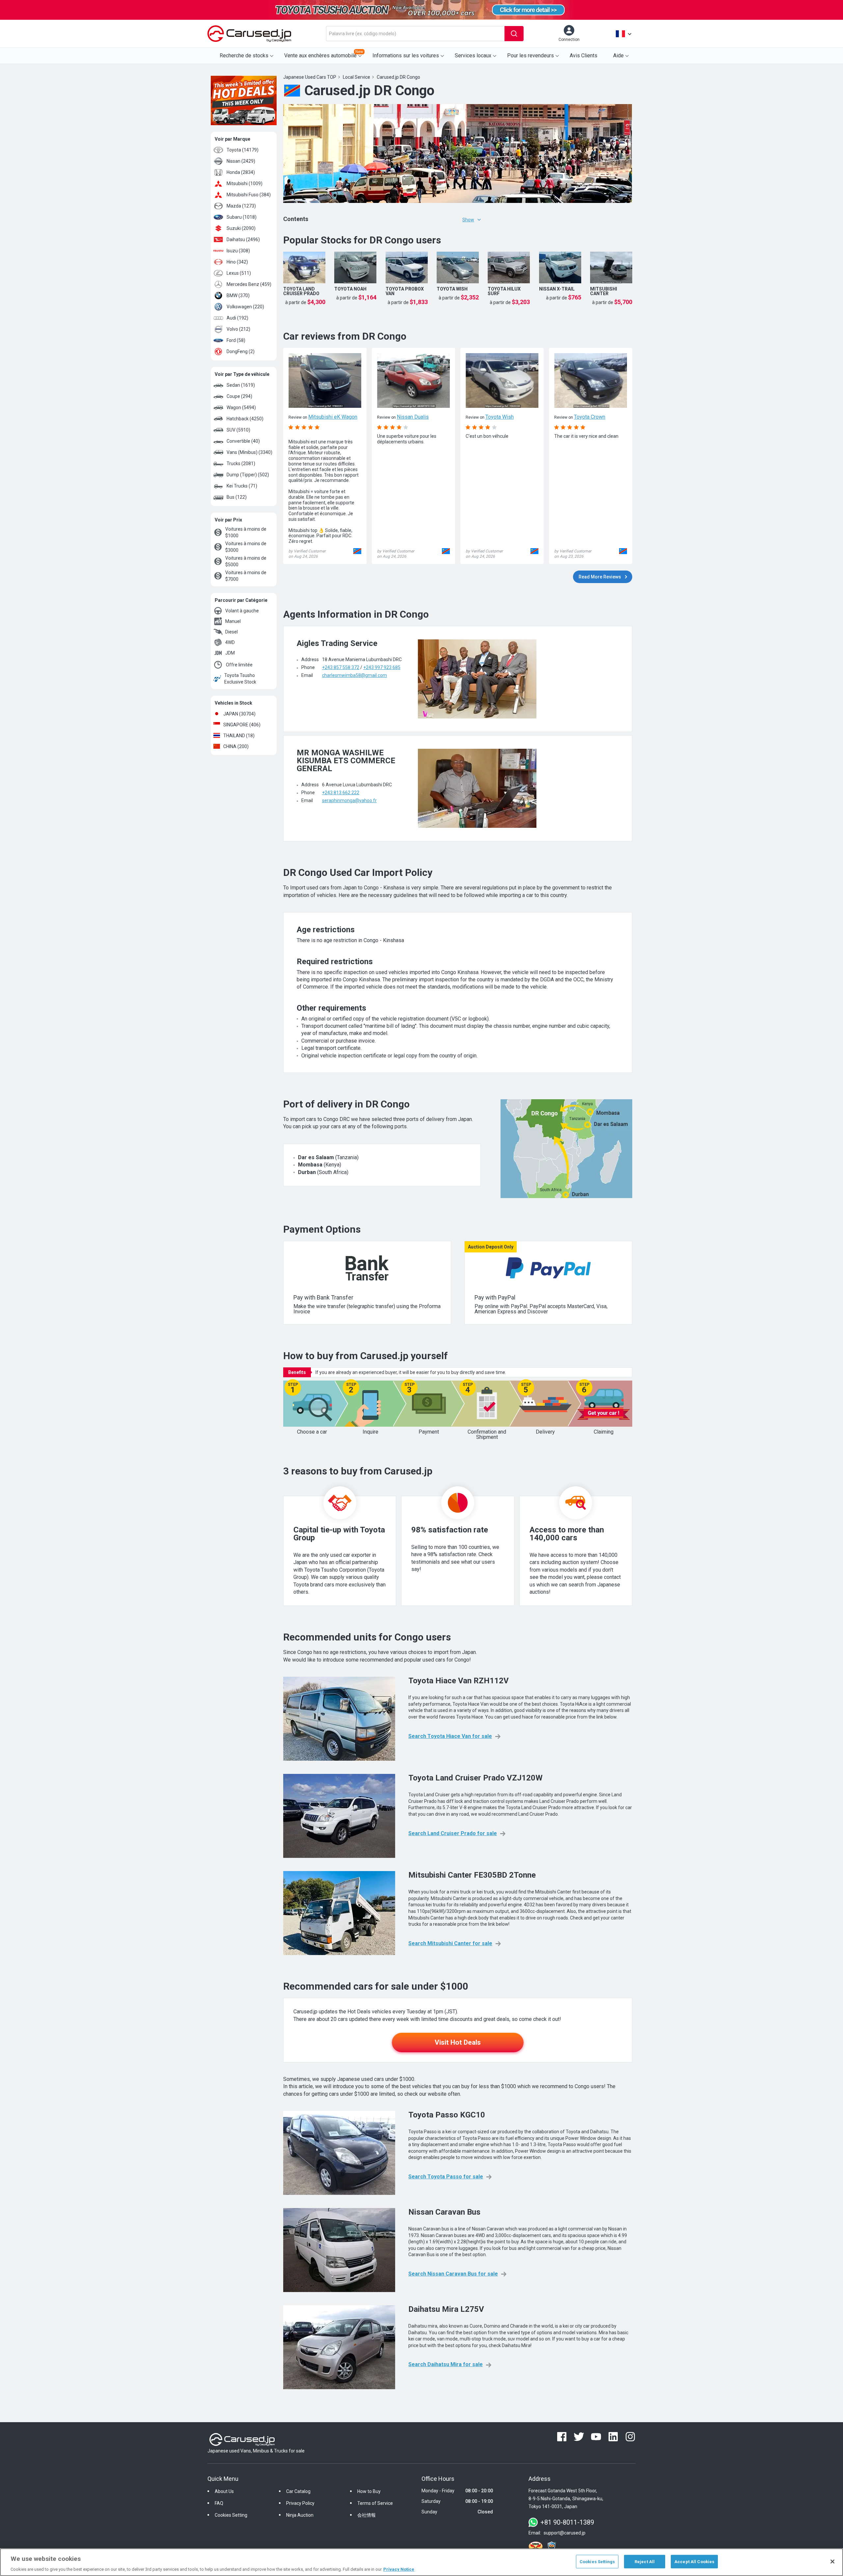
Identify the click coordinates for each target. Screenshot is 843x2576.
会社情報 (367, 2515)
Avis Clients (584, 56)
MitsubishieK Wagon (333, 417)
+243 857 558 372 (341, 667)
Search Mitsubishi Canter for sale (450, 1943)
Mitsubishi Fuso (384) (249, 195)
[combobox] (415, 34)
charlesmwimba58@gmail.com (354, 675)
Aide (618, 56)
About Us (224, 2491)
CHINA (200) (236, 746)
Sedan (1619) (241, 385)
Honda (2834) (241, 172)
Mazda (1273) (241, 206)
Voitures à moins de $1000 (246, 532)
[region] (421, 2562)
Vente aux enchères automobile (324, 54)
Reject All (645, 2561)
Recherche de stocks (244, 56)
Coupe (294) (239, 396)
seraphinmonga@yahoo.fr (349, 800)
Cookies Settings (597, 2561)
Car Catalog (298, 2491)
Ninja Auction (300, 2515)
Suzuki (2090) (241, 228)
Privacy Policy (300, 2503)
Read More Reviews (600, 577)
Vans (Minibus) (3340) (249, 452)
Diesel (231, 632)
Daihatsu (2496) (243, 239)
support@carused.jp (565, 2533)
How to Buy (369, 2491)
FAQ (219, 2503)
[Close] (832, 2562)
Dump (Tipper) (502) (248, 475)
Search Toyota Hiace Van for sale (450, 1736)
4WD (230, 642)
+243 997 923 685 (382, 667)
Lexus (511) (239, 273)
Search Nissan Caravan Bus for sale (453, 2274)
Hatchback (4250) (245, 419)
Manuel (233, 621)
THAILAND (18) (239, 736)
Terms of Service (375, 2503)
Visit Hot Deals (458, 2042)
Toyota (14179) (243, 150)
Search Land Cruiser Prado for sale (453, 1833)
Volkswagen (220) (245, 307)
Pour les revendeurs (530, 56)
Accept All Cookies (694, 2561)
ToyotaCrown (590, 417)
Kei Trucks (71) (242, 486)
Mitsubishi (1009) (245, 183)
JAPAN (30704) (239, 714)
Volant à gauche (242, 611)
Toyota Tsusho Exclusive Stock (240, 679)
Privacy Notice (399, 2569)
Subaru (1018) (242, 217)
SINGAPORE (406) (242, 725)
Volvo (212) (238, 329)
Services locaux (473, 56)
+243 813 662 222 (341, 793)
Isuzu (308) (238, 251)
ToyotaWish (500, 417)
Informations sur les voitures (406, 56)
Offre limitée (239, 665)
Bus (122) (237, 497)
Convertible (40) (243, 441)
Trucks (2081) (241, 463)
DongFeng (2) (241, 351)
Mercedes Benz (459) (249, 284)
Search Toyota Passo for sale (446, 2177)
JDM (230, 653)
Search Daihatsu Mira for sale (446, 2364)
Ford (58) (236, 340)
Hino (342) (237, 262)
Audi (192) (237, 318)
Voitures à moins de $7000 (246, 576)
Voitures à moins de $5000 (246, 561)
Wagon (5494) (241, 407)
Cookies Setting (231, 2515)
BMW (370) (238, 295)
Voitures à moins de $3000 (246, 547)
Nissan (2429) (241, 161)
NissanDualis (413, 417)
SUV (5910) (238, 430)
